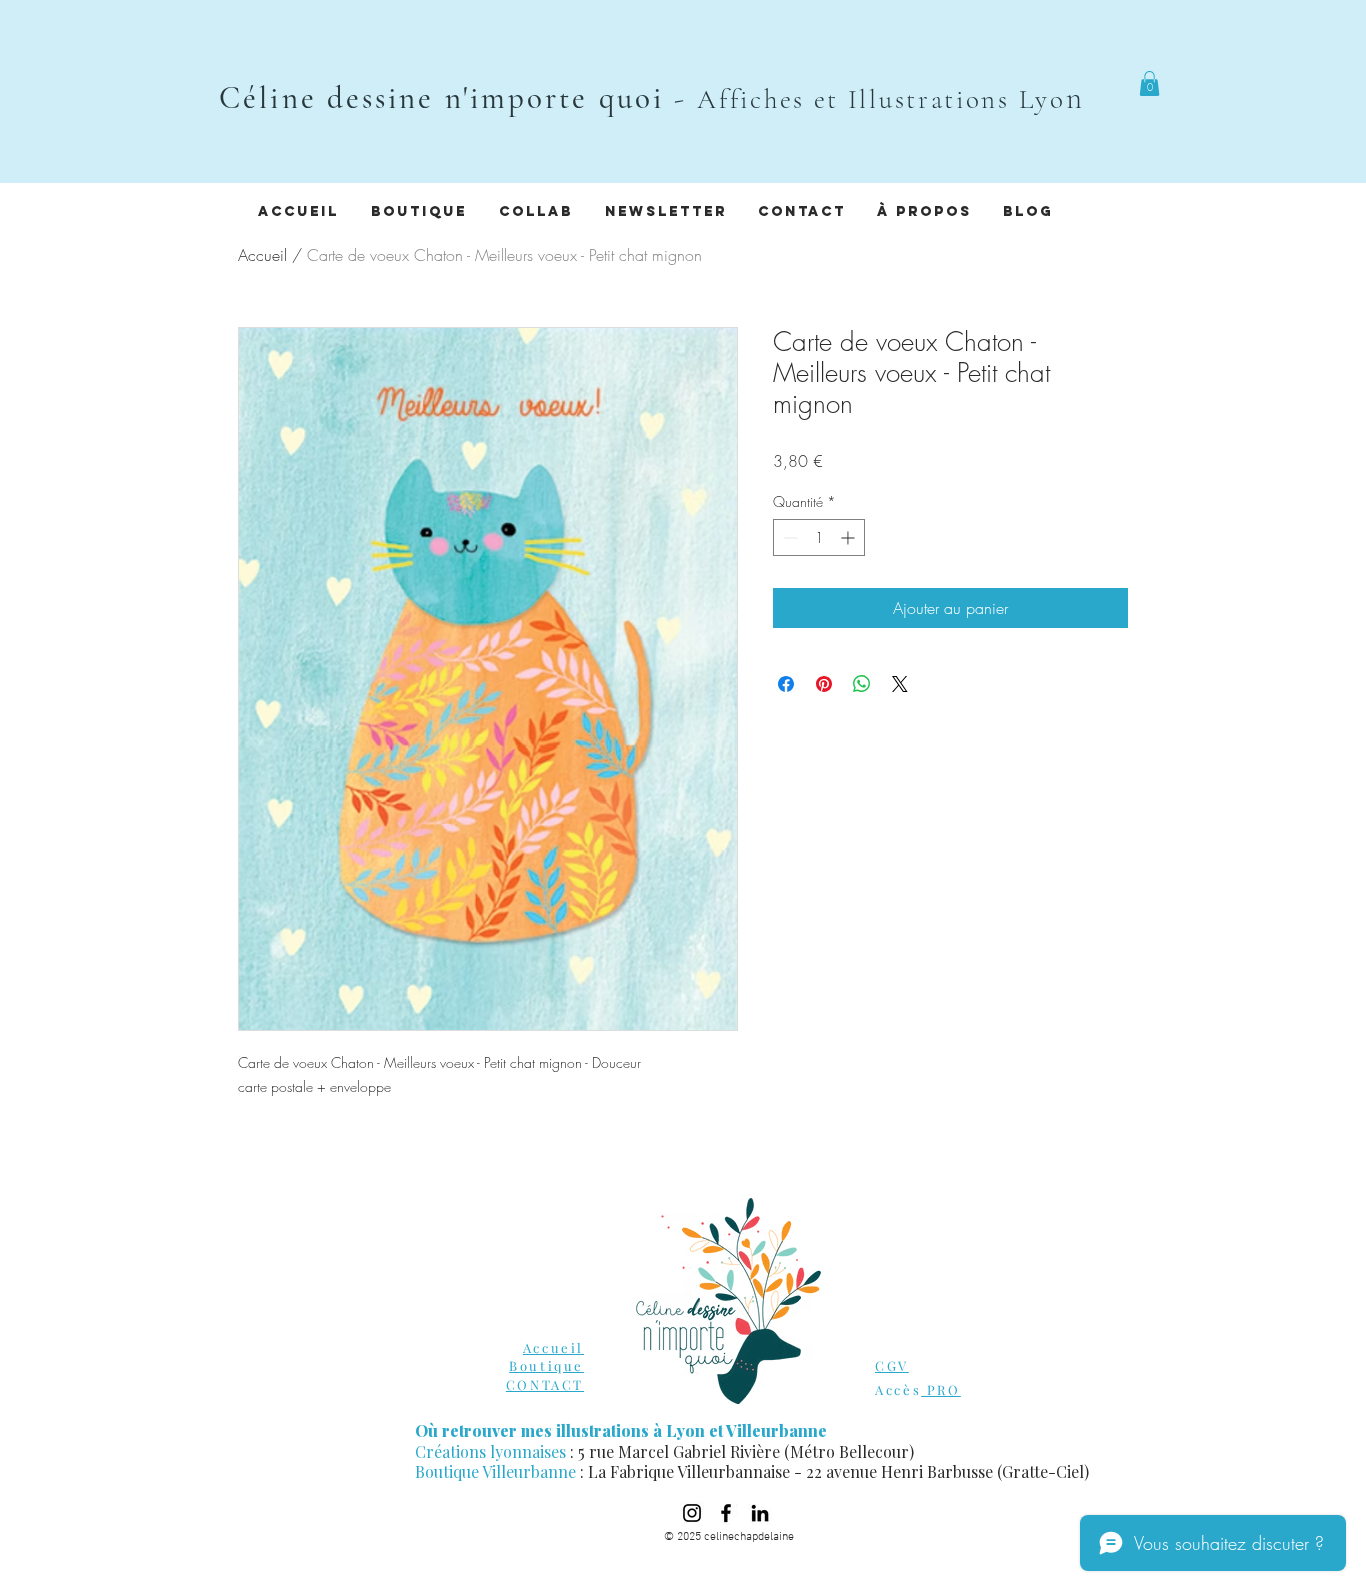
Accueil (262, 255)
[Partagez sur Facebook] (786, 684)
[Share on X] (900, 684)
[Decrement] (788, 537)
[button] (1149, 83)
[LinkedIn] (760, 1513)
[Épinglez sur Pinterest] (824, 684)
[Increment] (849, 537)
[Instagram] (692, 1513)
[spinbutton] (819, 537)
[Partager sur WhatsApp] (862, 684)
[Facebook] (726, 1513)
